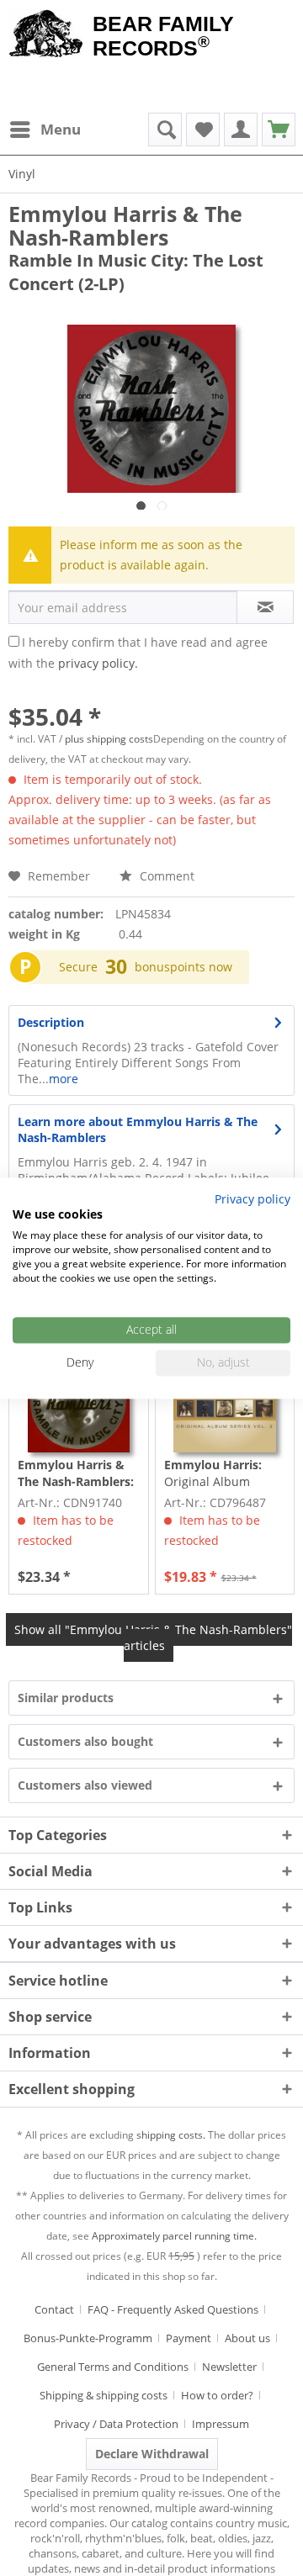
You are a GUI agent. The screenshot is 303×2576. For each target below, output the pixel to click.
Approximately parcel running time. (174, 2236)
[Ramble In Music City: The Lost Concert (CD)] (78, 1402)
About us (247, 2338)
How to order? (217, 2395)
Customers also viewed (85, 1785)
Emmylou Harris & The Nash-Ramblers (125, 225)
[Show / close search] (165, 130)
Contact (54, 2309)
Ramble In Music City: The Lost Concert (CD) (76, 1473)
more (64, 1079)
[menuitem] (45, 130)
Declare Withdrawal (152, 2454)
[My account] (241, 130)
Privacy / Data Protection (116, 2424)
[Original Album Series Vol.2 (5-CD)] (225, 1402)
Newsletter (229, 2367)
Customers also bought (85, 1741)
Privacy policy (252, 1199)
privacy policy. (98, 663)
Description (51, 1022)
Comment (165, 876)
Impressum (221, 2424)
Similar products (66, 1698)
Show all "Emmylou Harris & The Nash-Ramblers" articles (153, 1637)
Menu (61, 129)
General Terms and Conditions (113, 2367)
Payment (189, 2338)
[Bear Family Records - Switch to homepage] (46, 35)
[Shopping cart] (279, 130)
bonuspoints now (183, 967)
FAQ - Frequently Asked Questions (173, 2309)
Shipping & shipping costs (104, 2395)
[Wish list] (203, 130)
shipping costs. (171, 2135)
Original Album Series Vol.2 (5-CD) (215, 1473)
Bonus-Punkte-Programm (88, 2338)
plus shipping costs (109, 739)
